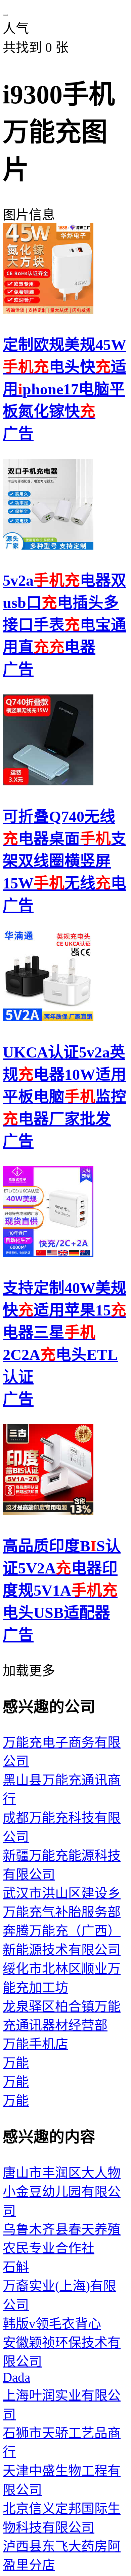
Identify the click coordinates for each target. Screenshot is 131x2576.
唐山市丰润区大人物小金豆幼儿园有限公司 (62, 2192)
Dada (16, 2377)
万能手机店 (35, 2044)
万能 (16, 2063)
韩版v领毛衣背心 (52, 2324)
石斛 (16, 2267)
